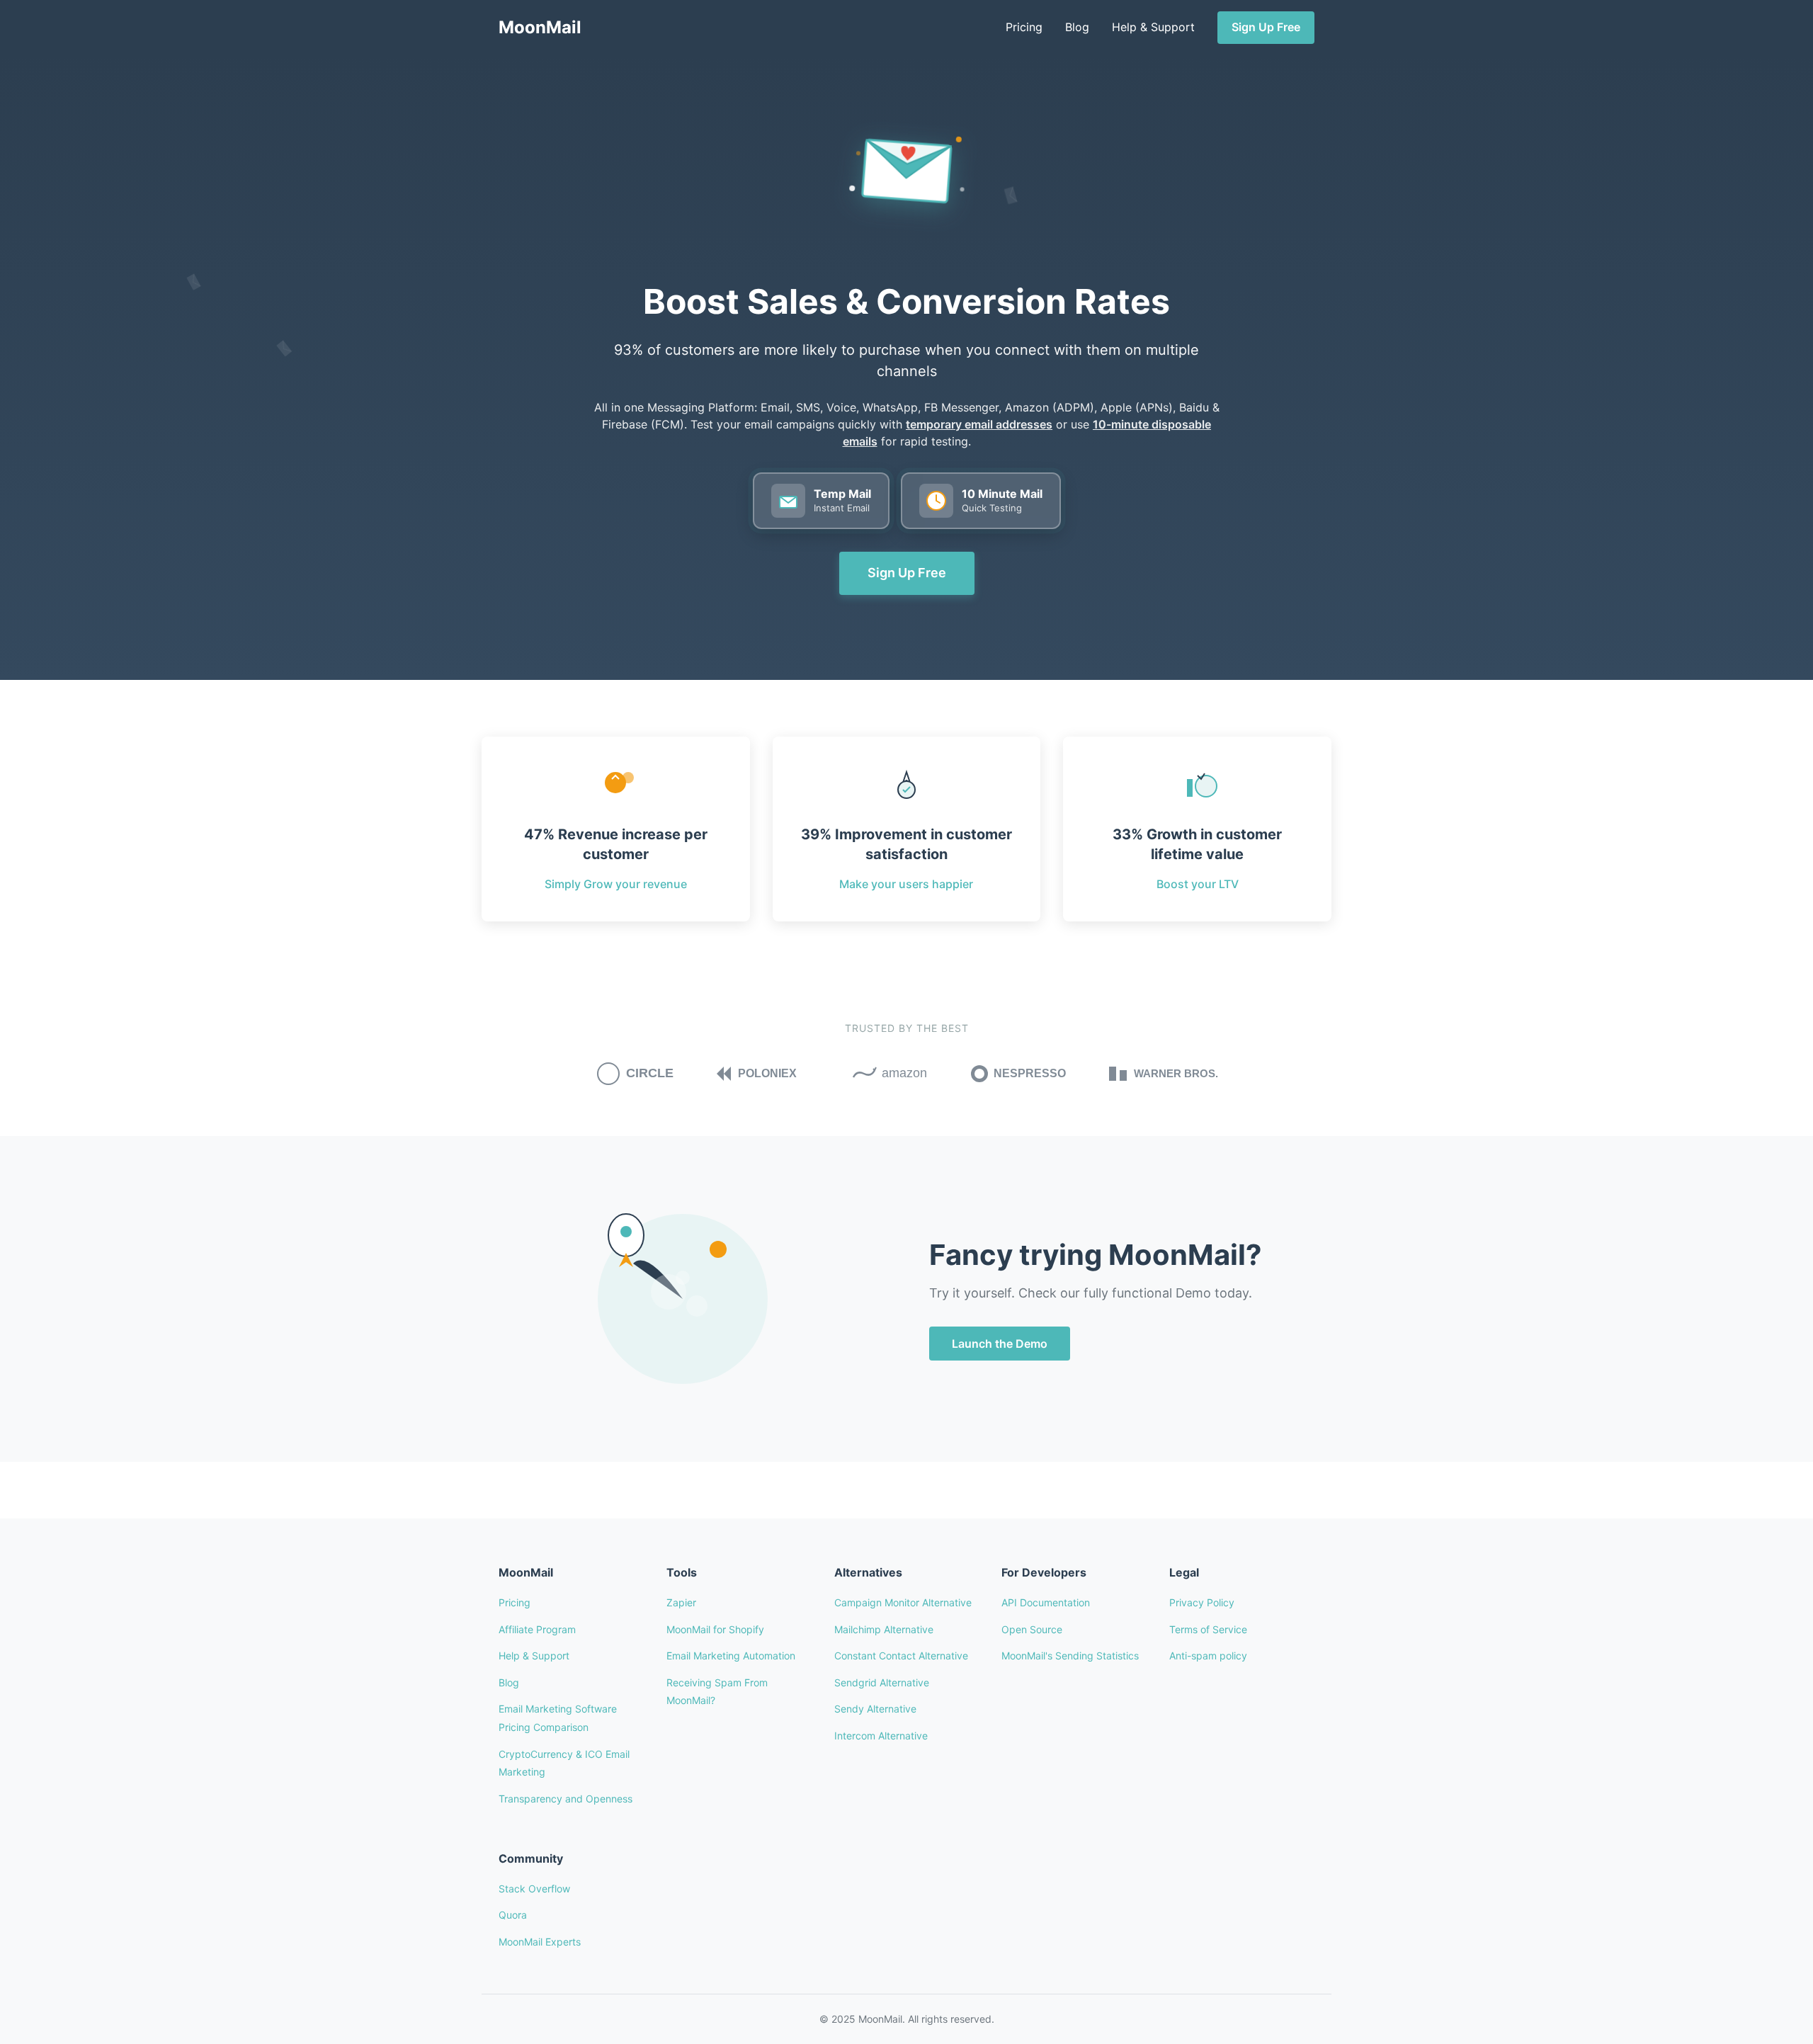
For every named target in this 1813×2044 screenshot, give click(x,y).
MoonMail (540, 27)
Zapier (681, 1602)
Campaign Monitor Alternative (903, 1602)
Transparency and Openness (566, 1799)
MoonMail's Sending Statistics (1070, 1656)
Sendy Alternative (875, 1709)
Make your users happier (906, 884)
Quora (513, 1915)
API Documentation (1046, 1602)
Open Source (1032, 1629)
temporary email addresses (979, 424)
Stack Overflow (534, 1889)
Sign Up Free (1266, 27)
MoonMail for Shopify (715, 1629)
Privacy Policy (1202, 1602)
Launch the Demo (1000, 1344)
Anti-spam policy (1208, 1656)
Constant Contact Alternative (901, 1656)
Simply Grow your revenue (616, 884)
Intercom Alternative (881, 1736)
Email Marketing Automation (731, 1656)
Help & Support (1153, 27)
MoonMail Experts (540, 1942)
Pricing (1024, 27)
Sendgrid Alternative (882, 1682)
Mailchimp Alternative (884, 1629)
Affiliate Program (537, 1629)
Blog (1077, 27)
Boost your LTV (1198, 884)
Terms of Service (1208, 1629)
